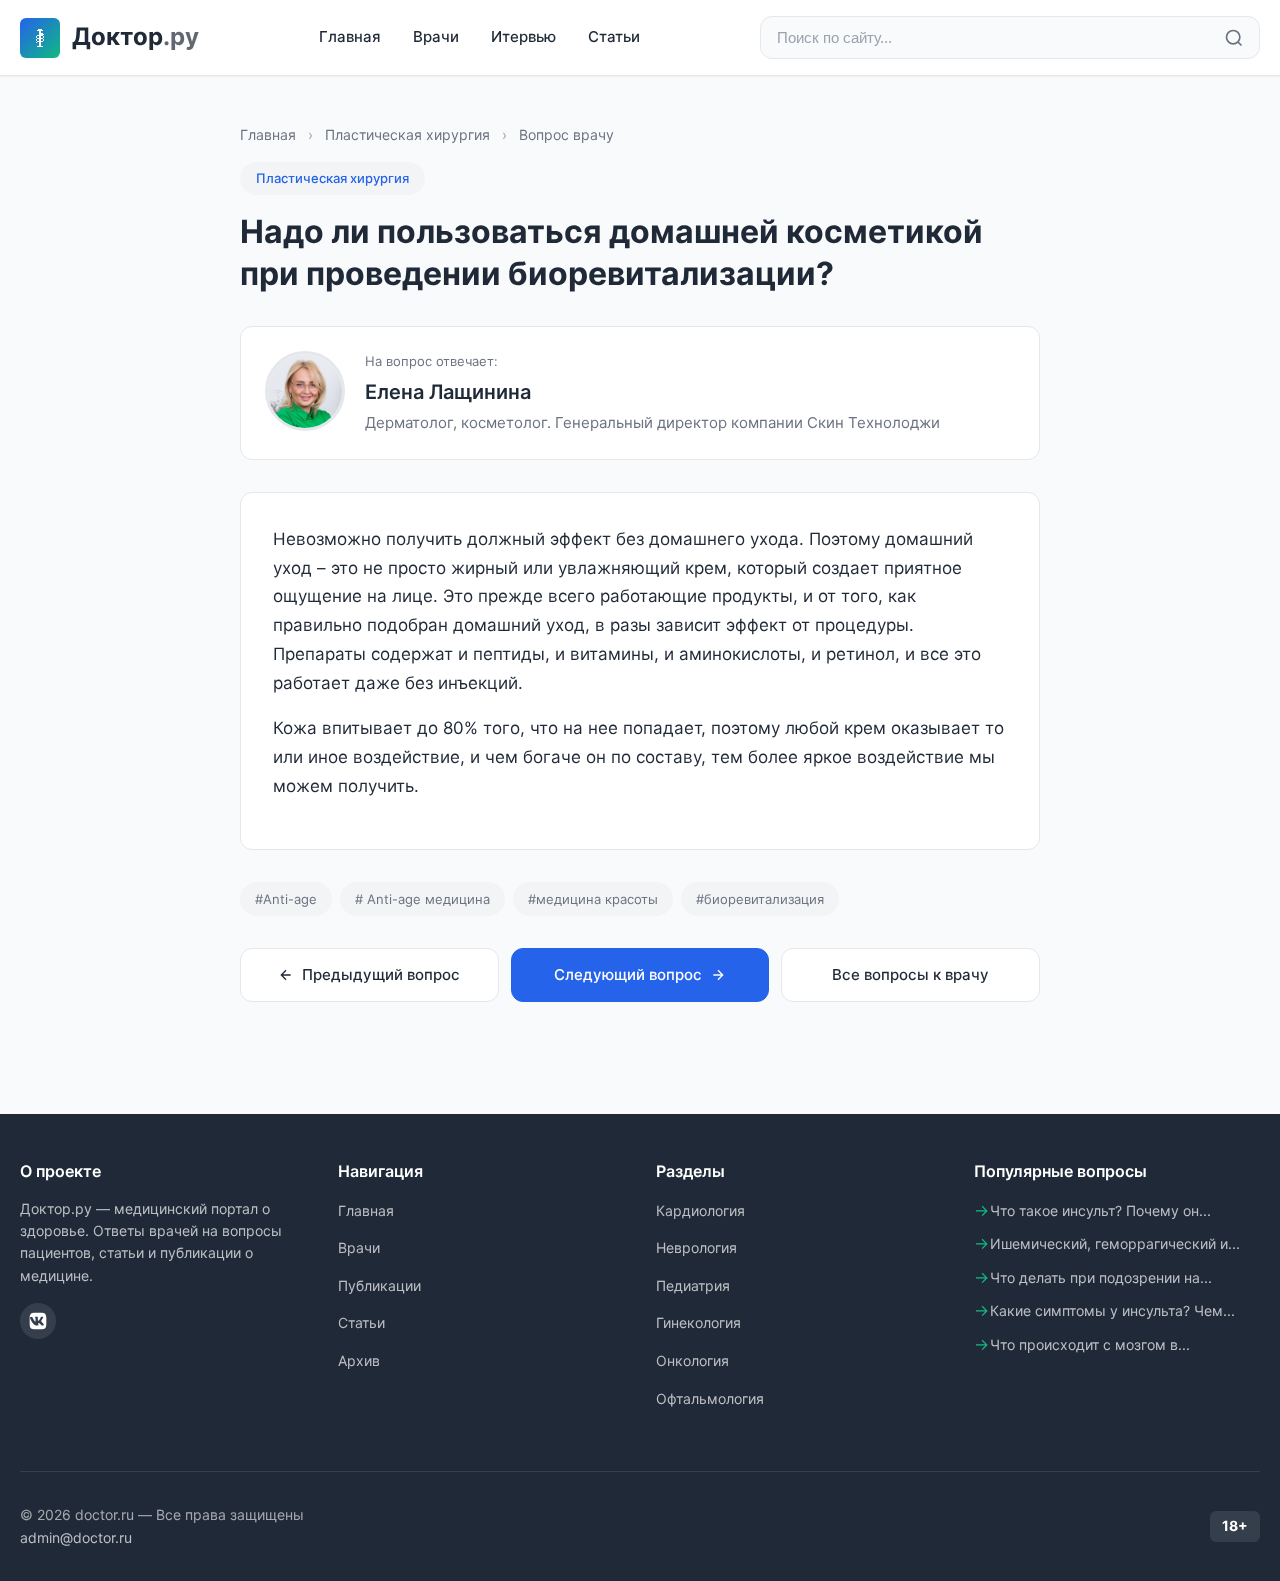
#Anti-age (286, 899)
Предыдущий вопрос (381, 974)
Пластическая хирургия (407, 134)
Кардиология (700, 1210)
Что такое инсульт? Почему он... (1100, 1210)
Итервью (523, 36)
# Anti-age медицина (422, 899)
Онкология (692, 1360)
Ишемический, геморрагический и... (1115, 1243)
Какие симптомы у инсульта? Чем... (1112, 1310)
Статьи (614, 36)
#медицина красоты (593, 899)
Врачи (436, 36)
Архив (359, 1360)
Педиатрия (693, 1285)
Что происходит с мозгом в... (1090, 1344)
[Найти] (1234, 38)
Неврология (696, 1247)
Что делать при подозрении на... (1101, 1277)
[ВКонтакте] (38, 1321)
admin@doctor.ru (76, 1537)
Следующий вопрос (628, 974)
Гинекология (698, 1322)
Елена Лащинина (448, 392)
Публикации (379, 1285)
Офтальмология (710, 1398)
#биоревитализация (760, 899)
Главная (350, 36)
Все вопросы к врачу (910, 974)
